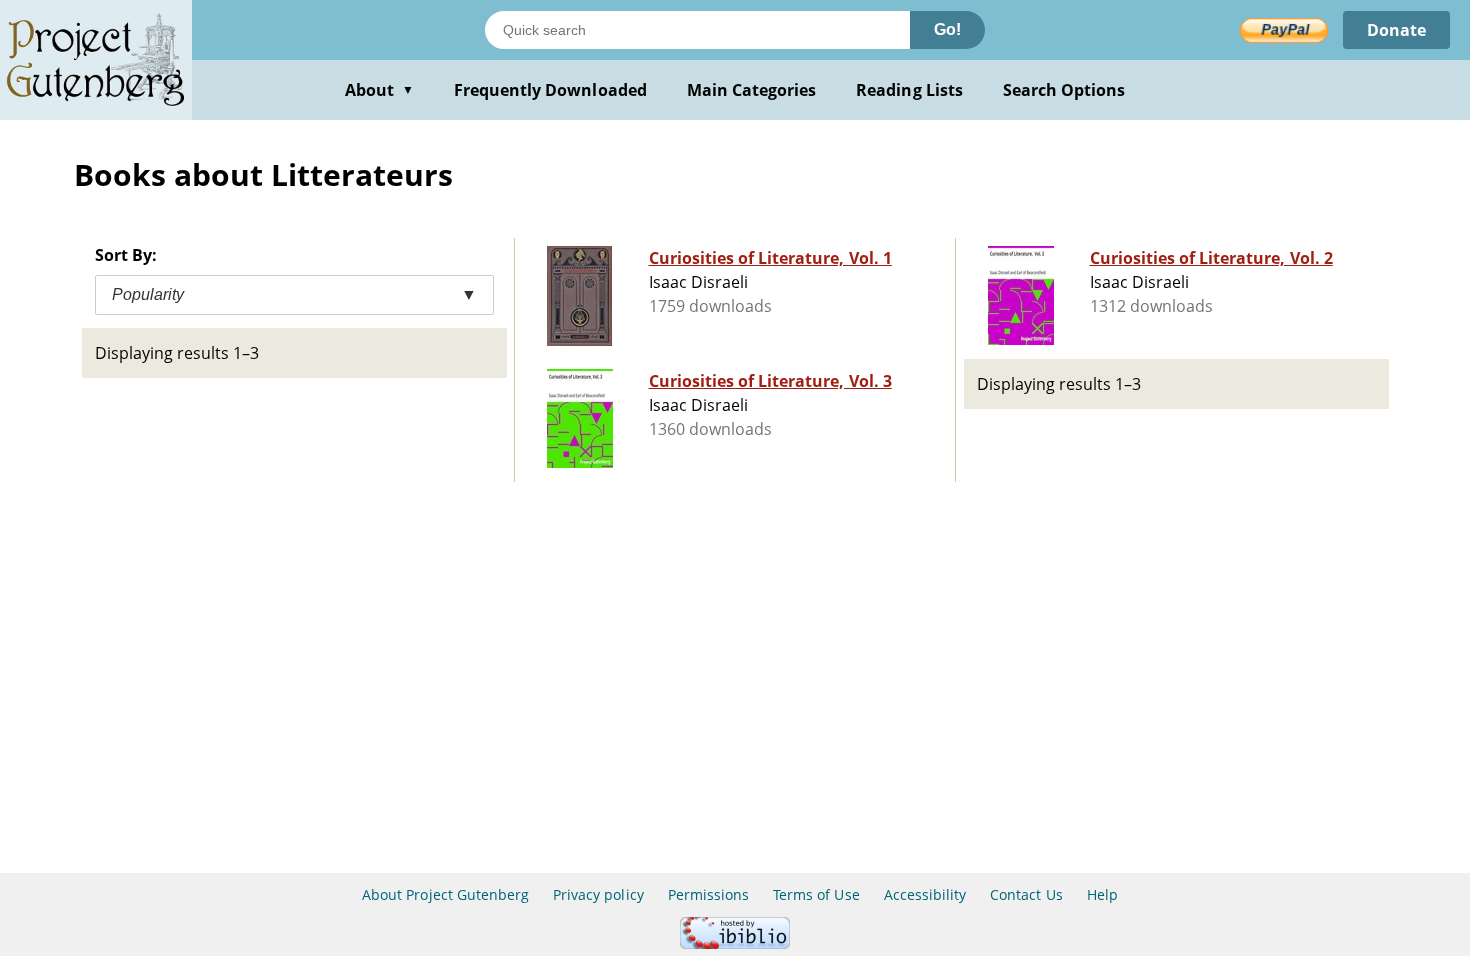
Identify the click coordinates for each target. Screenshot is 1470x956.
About (379, 90)
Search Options (1064, 90)
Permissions (708, 894)
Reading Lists (909, 90)
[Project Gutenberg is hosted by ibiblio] (735, 943)
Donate (1396, 30)
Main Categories (752, 90)
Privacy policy (598, 894)
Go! (947, 29)
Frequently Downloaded (550, 90)
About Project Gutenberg (445, 894)
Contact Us (1026, 894)
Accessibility (925, 894)
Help (1102, 894)
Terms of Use (816, 894)
